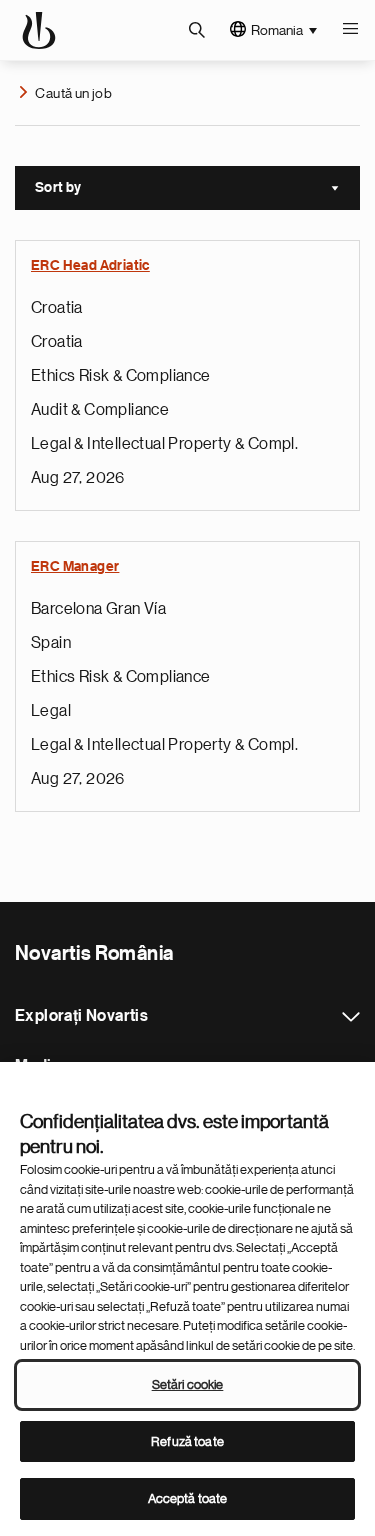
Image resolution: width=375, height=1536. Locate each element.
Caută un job (73, 93)
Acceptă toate (188, 1498)
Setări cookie (188, 1384)
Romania (277, 30)
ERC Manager (75, 567)
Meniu (350, 30)
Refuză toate (187, 1441)
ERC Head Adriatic (90, 266)
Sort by (197, 190)
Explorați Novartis (351, 1017)
